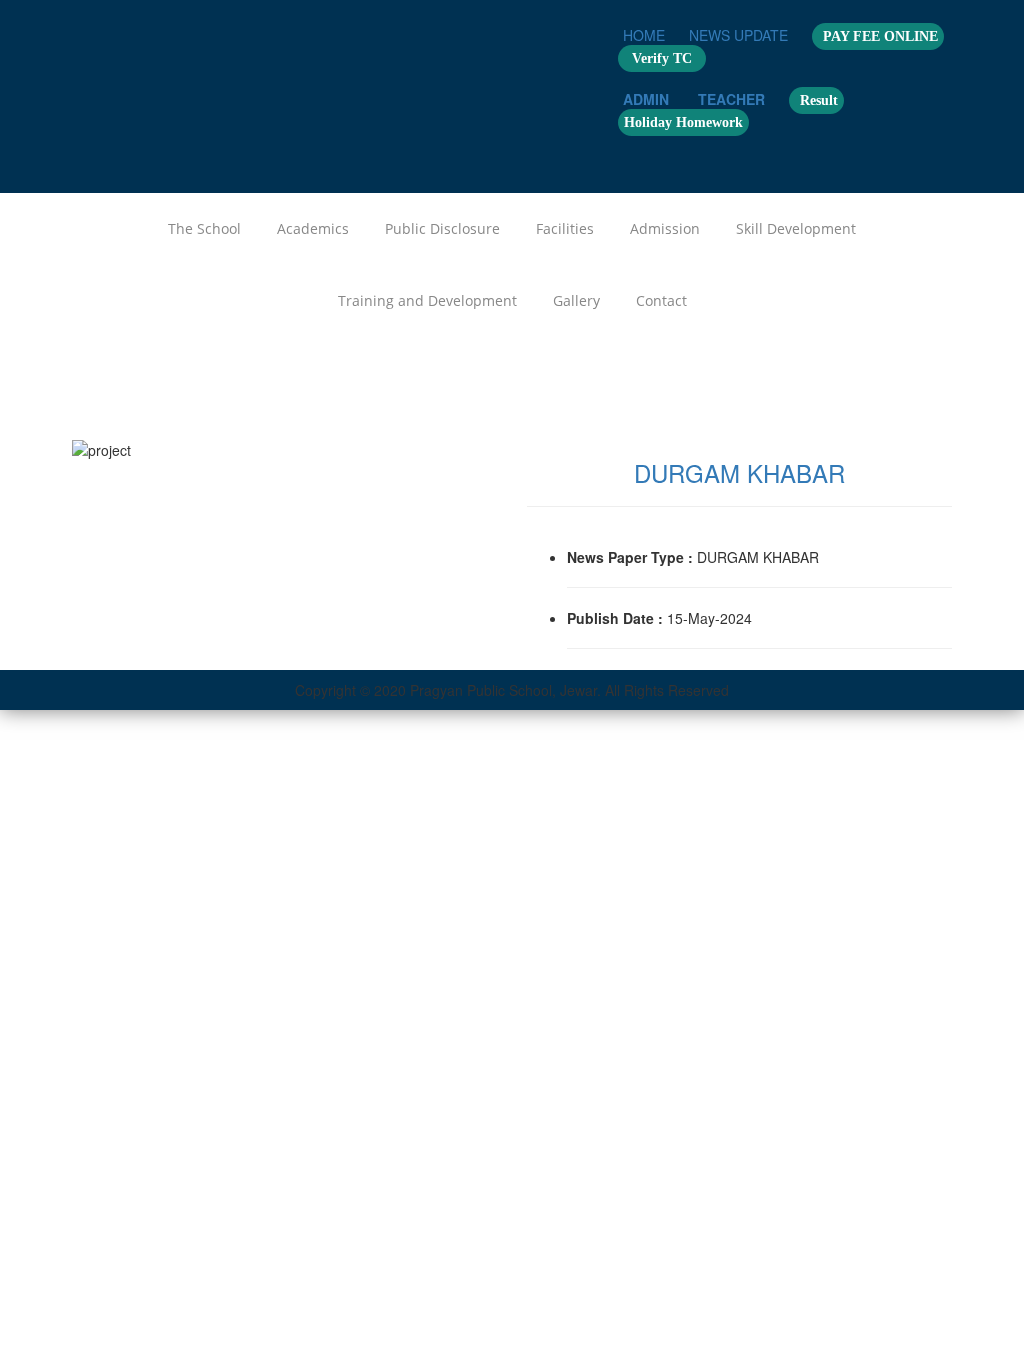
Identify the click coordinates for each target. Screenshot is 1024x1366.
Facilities (565, 228)
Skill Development (796, 228)
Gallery (576, 300)
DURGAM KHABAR (739, 472)
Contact (661, 300)
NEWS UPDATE (738, 35)
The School (204, 228)
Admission (665, 228)
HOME (644, 35)
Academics (313, 228)
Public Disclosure (442, 228)
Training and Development (427, 300)
